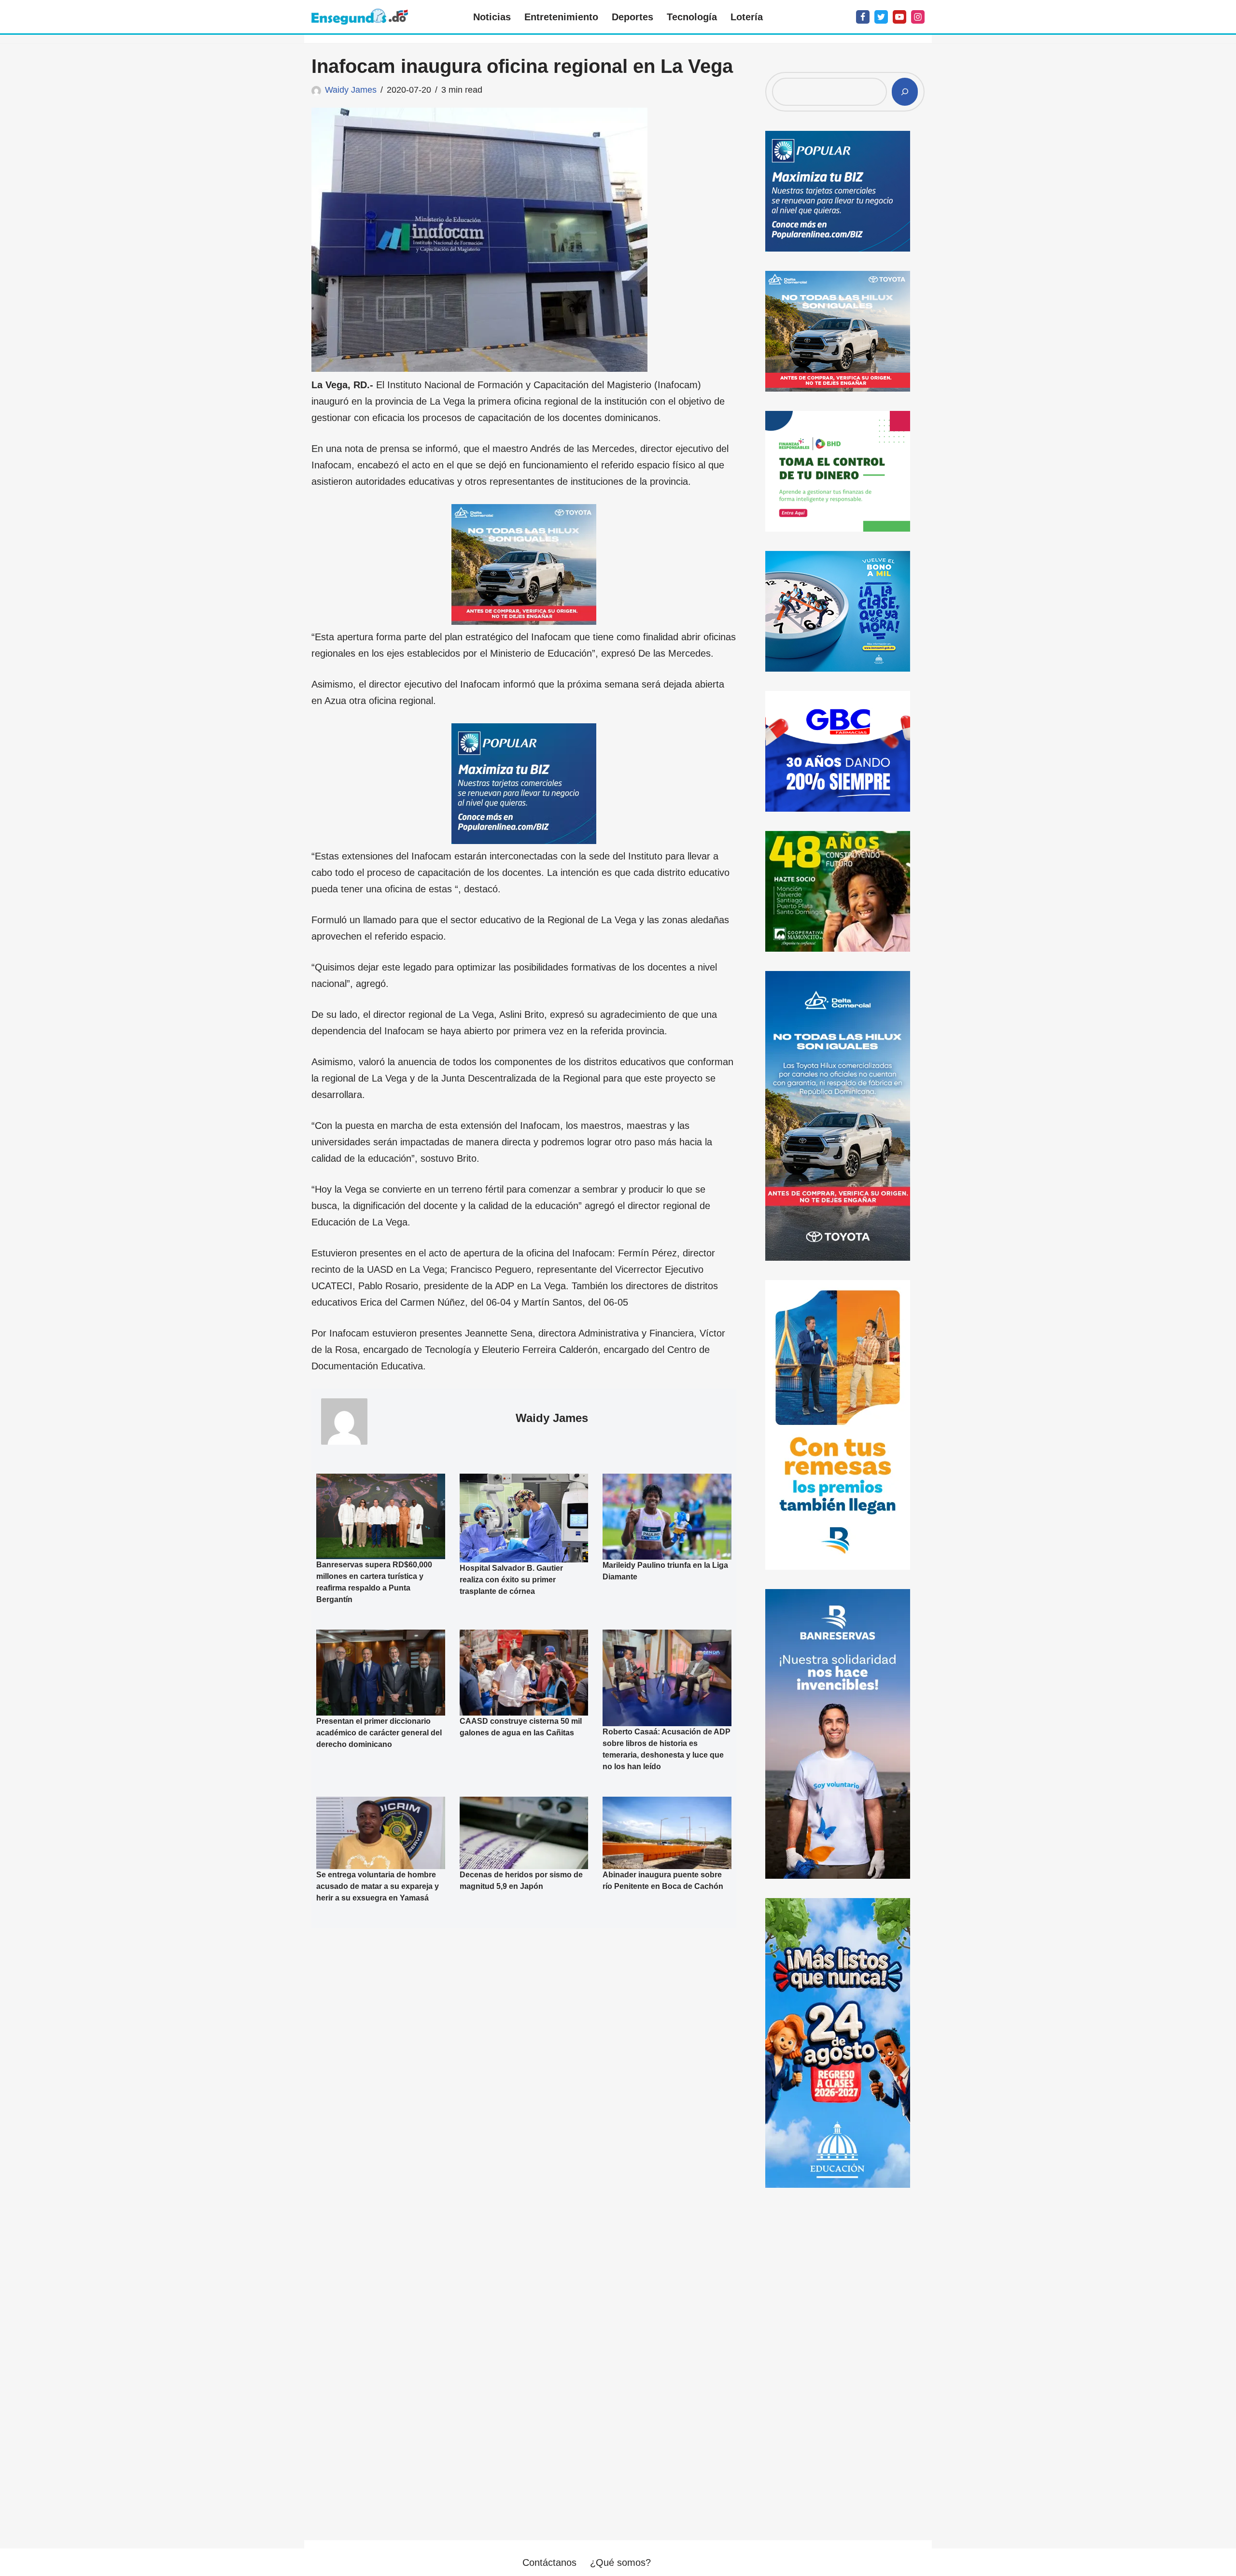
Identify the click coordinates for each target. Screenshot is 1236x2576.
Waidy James (351, 90)
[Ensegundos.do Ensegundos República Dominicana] (360, 17)
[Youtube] (899, 17)
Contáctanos (549, 2562)
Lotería (747, 17)
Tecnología (692, 17)
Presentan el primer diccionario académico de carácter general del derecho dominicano (379, 1733)
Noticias (492, 17)
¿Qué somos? (620, 2562)
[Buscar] (905, 92)
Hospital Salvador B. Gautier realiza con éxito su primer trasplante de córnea (511, 1580)
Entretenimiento (561, 17)
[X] (881, 17)
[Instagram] (918, 17)
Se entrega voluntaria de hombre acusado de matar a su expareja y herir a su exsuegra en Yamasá (378, 1886)
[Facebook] (863, 17)
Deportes (632, 17)
